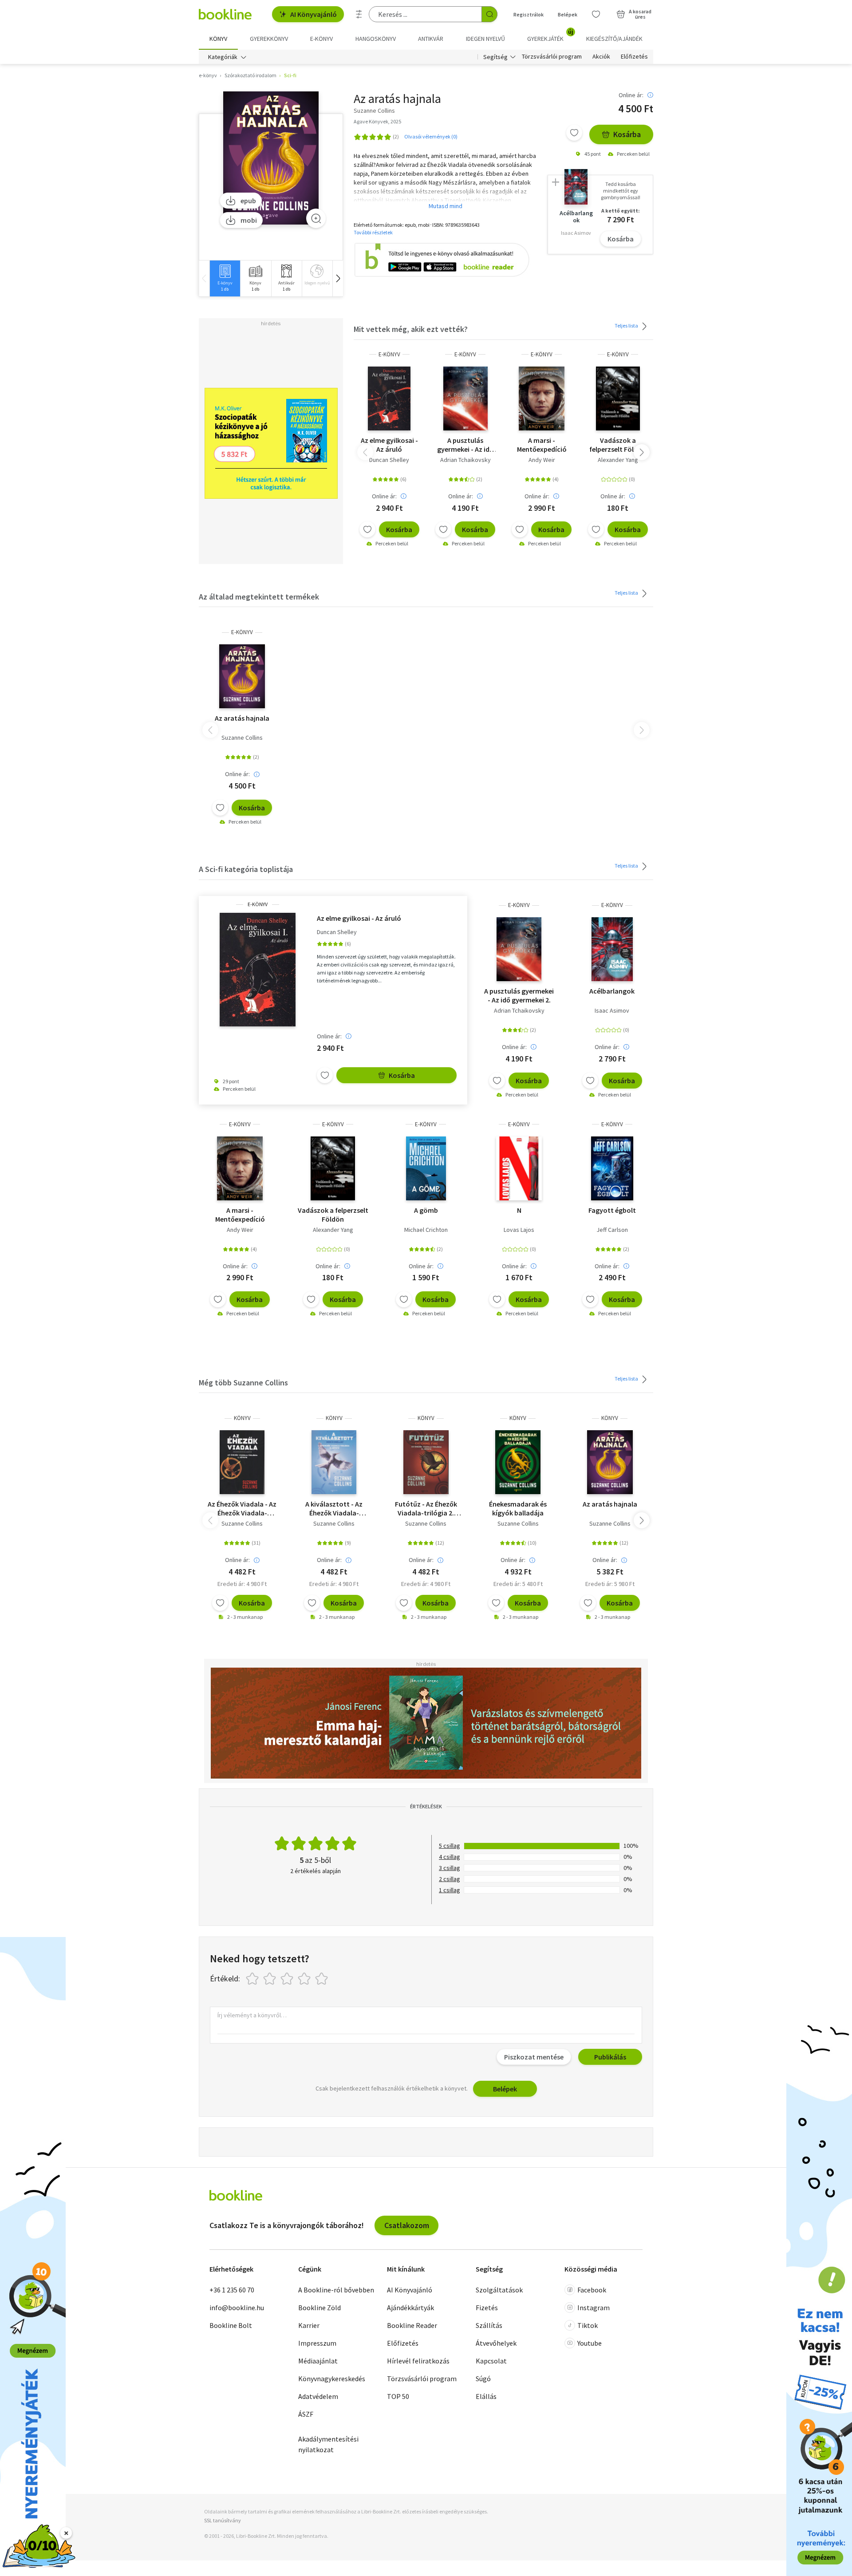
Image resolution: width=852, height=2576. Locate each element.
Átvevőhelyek (496, 2343)
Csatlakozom (407, 2225)
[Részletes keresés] (359, 14)
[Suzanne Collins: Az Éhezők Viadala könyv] (242, 1462)
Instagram (594, 2308)
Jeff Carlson (612, 1230)
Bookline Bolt (231, 2325)
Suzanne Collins (242, 738)
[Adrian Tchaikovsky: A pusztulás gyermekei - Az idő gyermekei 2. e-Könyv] (466, 398)
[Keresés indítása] (489, 14)
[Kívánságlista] (596, 14)
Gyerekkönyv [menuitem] (269, 39)
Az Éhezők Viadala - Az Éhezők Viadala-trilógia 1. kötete (242, 1508)
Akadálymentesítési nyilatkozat (328, 2444)
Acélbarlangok (612, 991)
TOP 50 (398, 2396)
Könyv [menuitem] (218, 39)
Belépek (568, 14)
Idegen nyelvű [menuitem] (485, 39)
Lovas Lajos (519, 1230)
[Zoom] (316, 218)
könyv (242, 1418)
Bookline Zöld (319, 2308)
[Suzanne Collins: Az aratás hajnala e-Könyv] (271, 158)
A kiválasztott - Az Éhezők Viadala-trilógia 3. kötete (334, 1508)
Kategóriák (223, 57)
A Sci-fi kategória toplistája (246, 869)
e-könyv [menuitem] (321, 39)
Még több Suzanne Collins (243, 1383)
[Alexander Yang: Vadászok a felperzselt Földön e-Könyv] (618, 398)
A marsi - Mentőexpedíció (542, 445)
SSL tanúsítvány (223, 2520)
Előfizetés (634, 57)
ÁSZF (306, 2414)
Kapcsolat (491, 2361)
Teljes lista (627, 325)
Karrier (309, 2325)
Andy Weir (542, 460)
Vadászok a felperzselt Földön (618, 445)
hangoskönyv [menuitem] (376, 39)
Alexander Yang (618, 460)
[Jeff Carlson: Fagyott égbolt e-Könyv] (612, 1168)
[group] (225, 278)
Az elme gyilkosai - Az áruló (389, 445)
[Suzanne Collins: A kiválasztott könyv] (334, 1462)
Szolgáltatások (499, 2290)
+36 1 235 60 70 (232, 2290)
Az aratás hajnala (242, 718)
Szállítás (489, 2325)
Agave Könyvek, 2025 (377, 121)
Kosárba (627, 134)
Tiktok (588, 2325)
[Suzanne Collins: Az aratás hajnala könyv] (610, 1462)
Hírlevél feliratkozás (418, 2361)
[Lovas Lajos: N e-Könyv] (519, 1168)
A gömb (426, 1210)
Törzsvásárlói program (552, 57)
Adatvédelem (318, 2396)
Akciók (601, 57)
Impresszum (317, 2343)
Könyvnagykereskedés (332, 2379)
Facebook (592, 2290)
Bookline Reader (412, 2325)
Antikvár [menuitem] (431, 39)
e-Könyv (389, 354)
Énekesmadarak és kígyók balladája (518, 1508)
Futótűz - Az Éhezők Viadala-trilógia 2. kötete (426, 1508)
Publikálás (610, 2057)
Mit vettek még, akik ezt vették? (411, 329)
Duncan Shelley (389, 460)
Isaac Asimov (612, 1010)
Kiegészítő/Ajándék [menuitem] (614, 39)
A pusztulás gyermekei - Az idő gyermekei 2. (465, 445)
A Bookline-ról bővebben (336, 2290)
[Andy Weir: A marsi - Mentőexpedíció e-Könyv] (542, 398)
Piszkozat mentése (534, 2057)
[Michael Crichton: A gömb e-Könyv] (426, 1168)
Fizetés (487, 2308)
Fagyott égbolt (612, 1210)
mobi (249, 220)
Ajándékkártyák (410, 2308)
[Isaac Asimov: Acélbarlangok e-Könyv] (612, 949)
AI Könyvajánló (314, 14)
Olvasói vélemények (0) (431, 136)
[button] (338, 278)
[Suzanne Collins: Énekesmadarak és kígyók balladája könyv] (518, 1462)
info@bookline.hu (237, 2308)
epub (248, 201)
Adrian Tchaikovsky (465, 460)
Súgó (483, 2379)
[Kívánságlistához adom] (574, 133)
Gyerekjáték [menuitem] (550, 36)
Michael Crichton (426, 1230)
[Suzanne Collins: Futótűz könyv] (426, 1462)
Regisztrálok (529, 14)
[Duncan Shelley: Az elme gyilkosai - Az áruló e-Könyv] (389, 398)
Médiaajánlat (318, 2361)
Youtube (590, 2343)
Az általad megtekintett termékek (259, 597)
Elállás (486, 2396)
